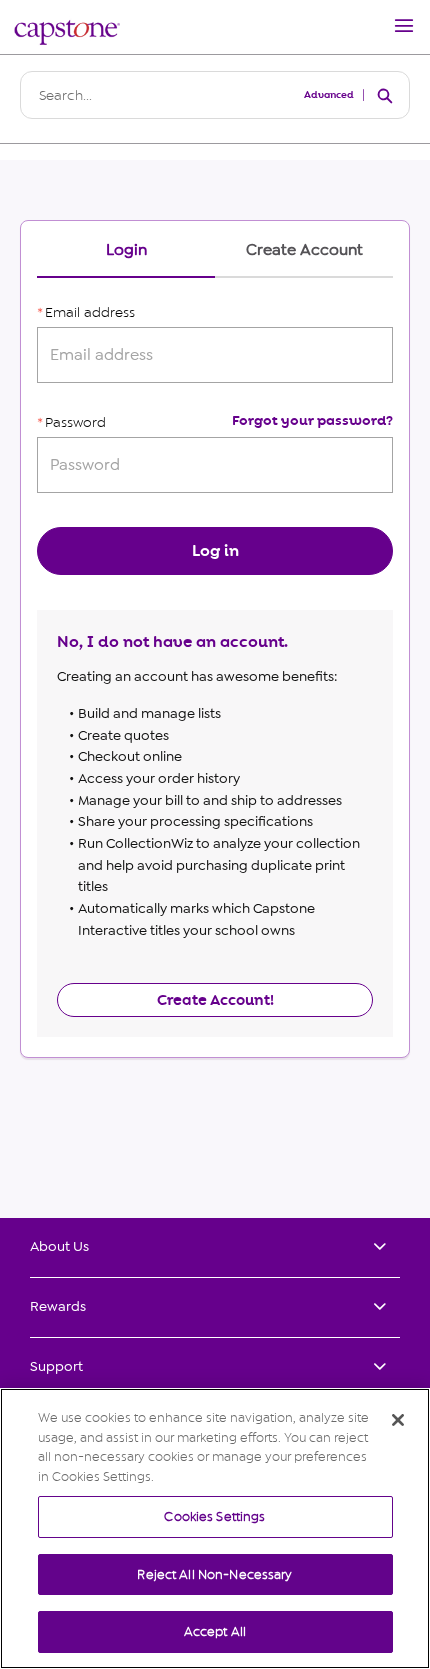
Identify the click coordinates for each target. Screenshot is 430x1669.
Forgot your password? (312, 420)
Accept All (215, 1631)
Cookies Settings (214, 1516)
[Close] (398, 1420)
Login (126, 250)
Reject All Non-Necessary (214, 1574)
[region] (215, 1528)
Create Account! (215, 1000)
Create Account (304, 250)
